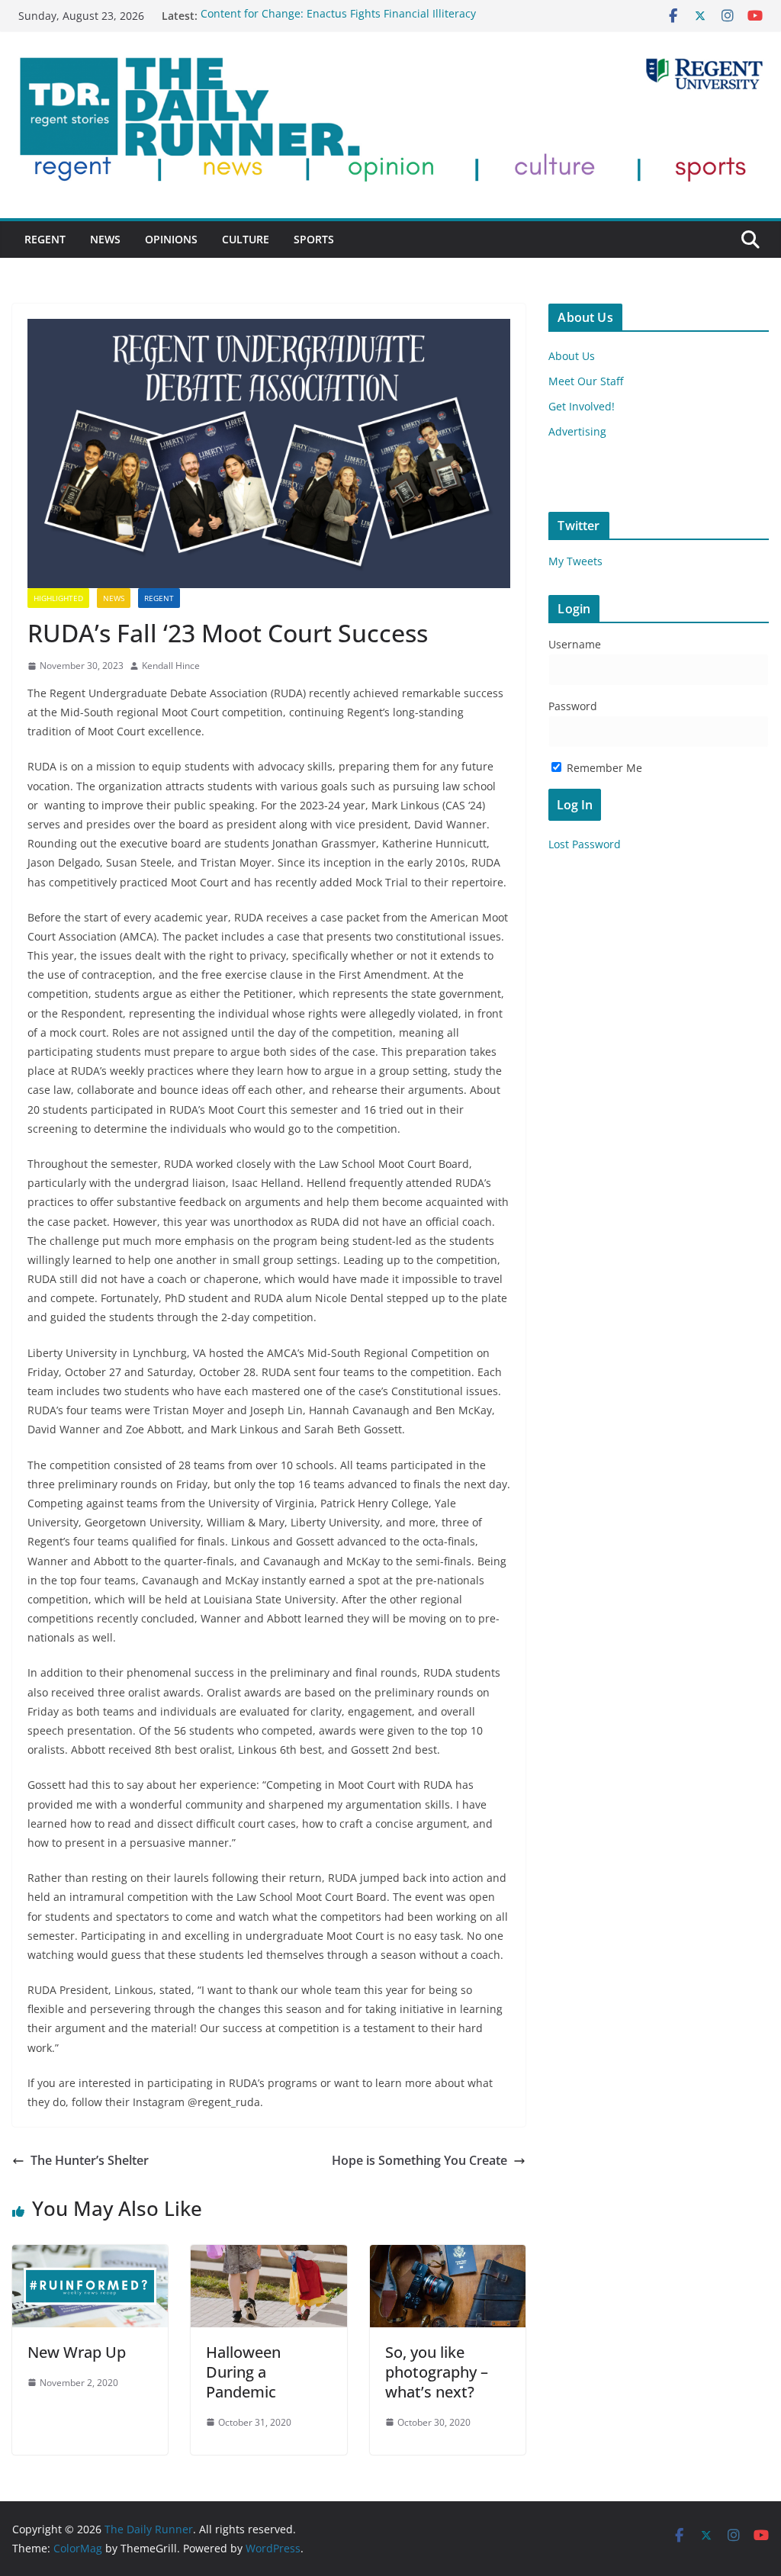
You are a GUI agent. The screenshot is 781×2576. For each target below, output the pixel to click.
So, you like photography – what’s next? (437, 2372)
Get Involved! (582, 406)
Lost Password (585, 844)
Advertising (577, 431)
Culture (246, 239)
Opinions (171, 239)
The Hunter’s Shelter (90, 2160)
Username (575, 644)
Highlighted (58, 598)
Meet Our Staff (586, 381)
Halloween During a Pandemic (243, 2372)
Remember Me (603, 768)
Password (573, 706)
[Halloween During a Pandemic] (268, 2256)
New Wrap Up (77, 2352)
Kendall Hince (171, 666)
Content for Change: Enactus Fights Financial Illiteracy (338, 16)
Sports (314, 239)
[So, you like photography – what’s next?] (448, 2256)
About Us (572, 356)
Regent (45, 239)
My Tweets (575, 561)
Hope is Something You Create (419, 2160)
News (105, 239)
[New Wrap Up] (90, 2256)
